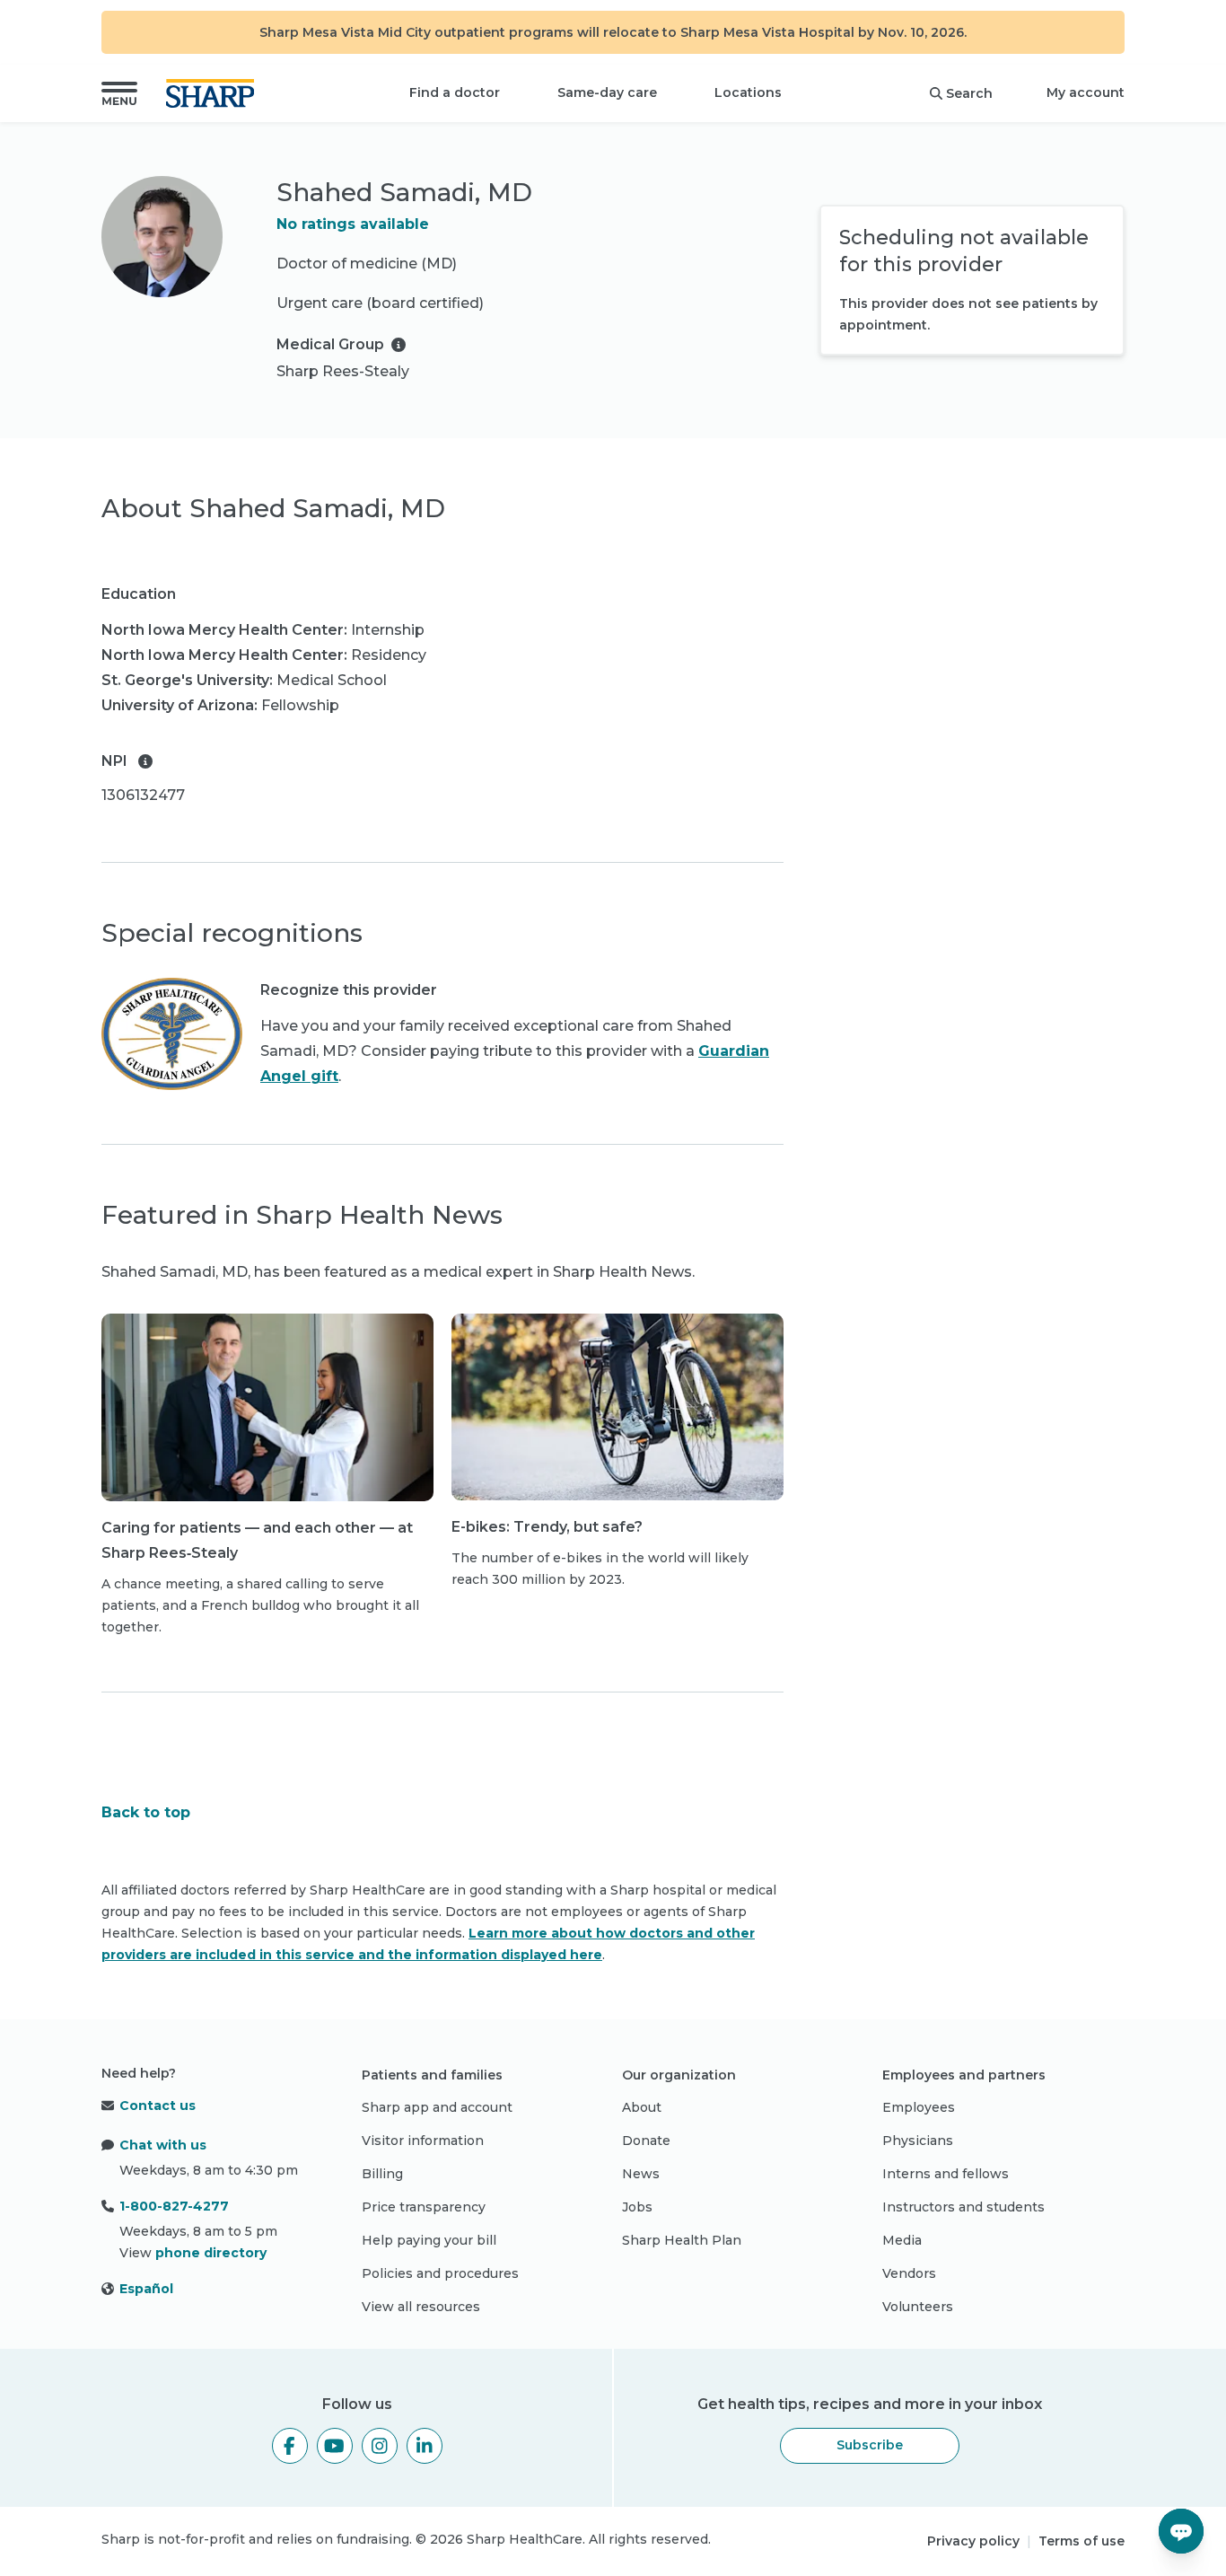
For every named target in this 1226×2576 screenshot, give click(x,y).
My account (1086, 92)
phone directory (211, 2253)
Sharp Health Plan (682, 2240)
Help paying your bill (429, 2240)
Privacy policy (973, 2541)
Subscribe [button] (870, 2445)
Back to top (146, 1812)
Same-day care (607, 92)
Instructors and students (963, 2207)
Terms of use (1082, 2541)
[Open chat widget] (1181, 2531)
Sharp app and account (437, 2107)
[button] (119, 93)
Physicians (918, 2141)
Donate (646, 2141)
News (641, 2174)
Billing (382, 2174)
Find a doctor (455, 92)
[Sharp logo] (214, 93)
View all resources (421, 2307)
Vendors (909, 2273)
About (642, 2107)
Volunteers (918, 2307)
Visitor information (423, 2141)
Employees (919, 2107)
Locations (748, 92)
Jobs (637, 2207)
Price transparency (424, 2207)
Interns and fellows (946, 2174)
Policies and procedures (440, 2273)
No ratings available (353, 224)
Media (902, 2240)
